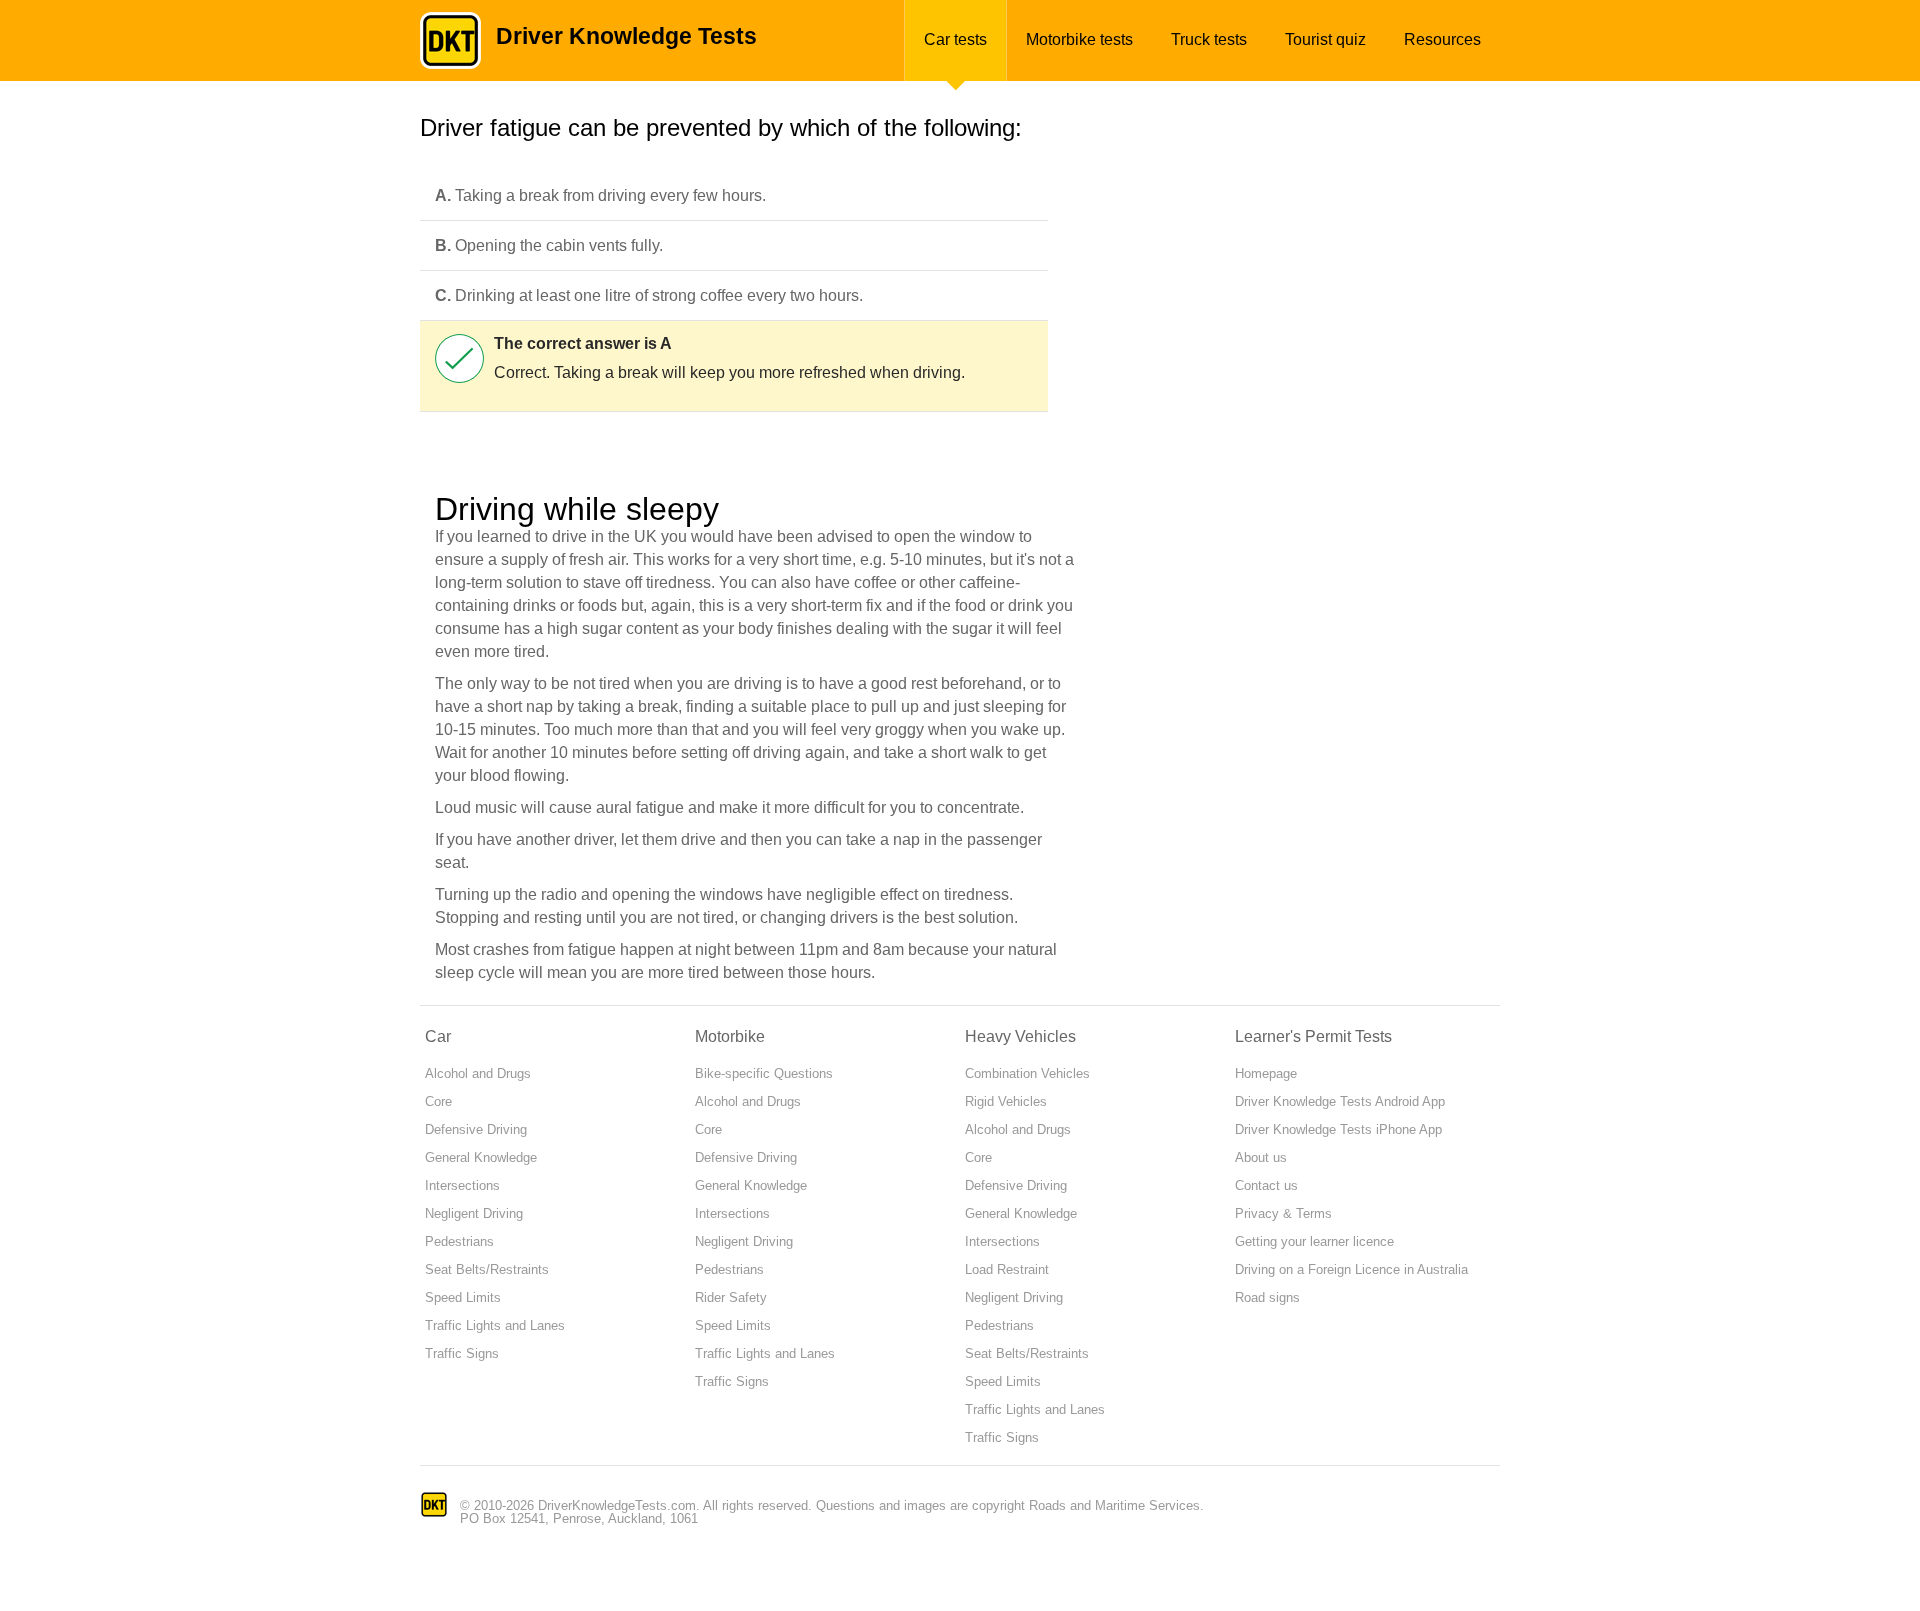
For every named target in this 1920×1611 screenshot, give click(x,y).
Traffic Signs (462, 1353)
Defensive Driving (476, 1129)
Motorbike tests (1079, 39)
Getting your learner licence (1314, 1241)
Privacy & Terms (1283, 1213)
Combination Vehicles (1027, 1073)
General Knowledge (481, 1157)
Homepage (1266, 1073)
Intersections (462, 1185)
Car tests (955, 39)
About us (1261, 1157)
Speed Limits (463, 1297)
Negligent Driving (474, 1213)
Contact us (1266, 1185)
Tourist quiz (1325, 39)
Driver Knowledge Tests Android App (1340, 1101)
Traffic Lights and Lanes (495, 1325)
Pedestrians (459, 1241)
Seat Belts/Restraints (487, 1269)
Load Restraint (1007, 1269)
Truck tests (1209, 39)
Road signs (1267, 1297)
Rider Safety (731, 1297)
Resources (1442, 39)
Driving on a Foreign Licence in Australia (1351, 1269)
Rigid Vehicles (1006, 1101)
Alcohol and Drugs (478, 1073)
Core (438, 1101)
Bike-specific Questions (764, 1073)
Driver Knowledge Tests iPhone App (1338, 1129)
